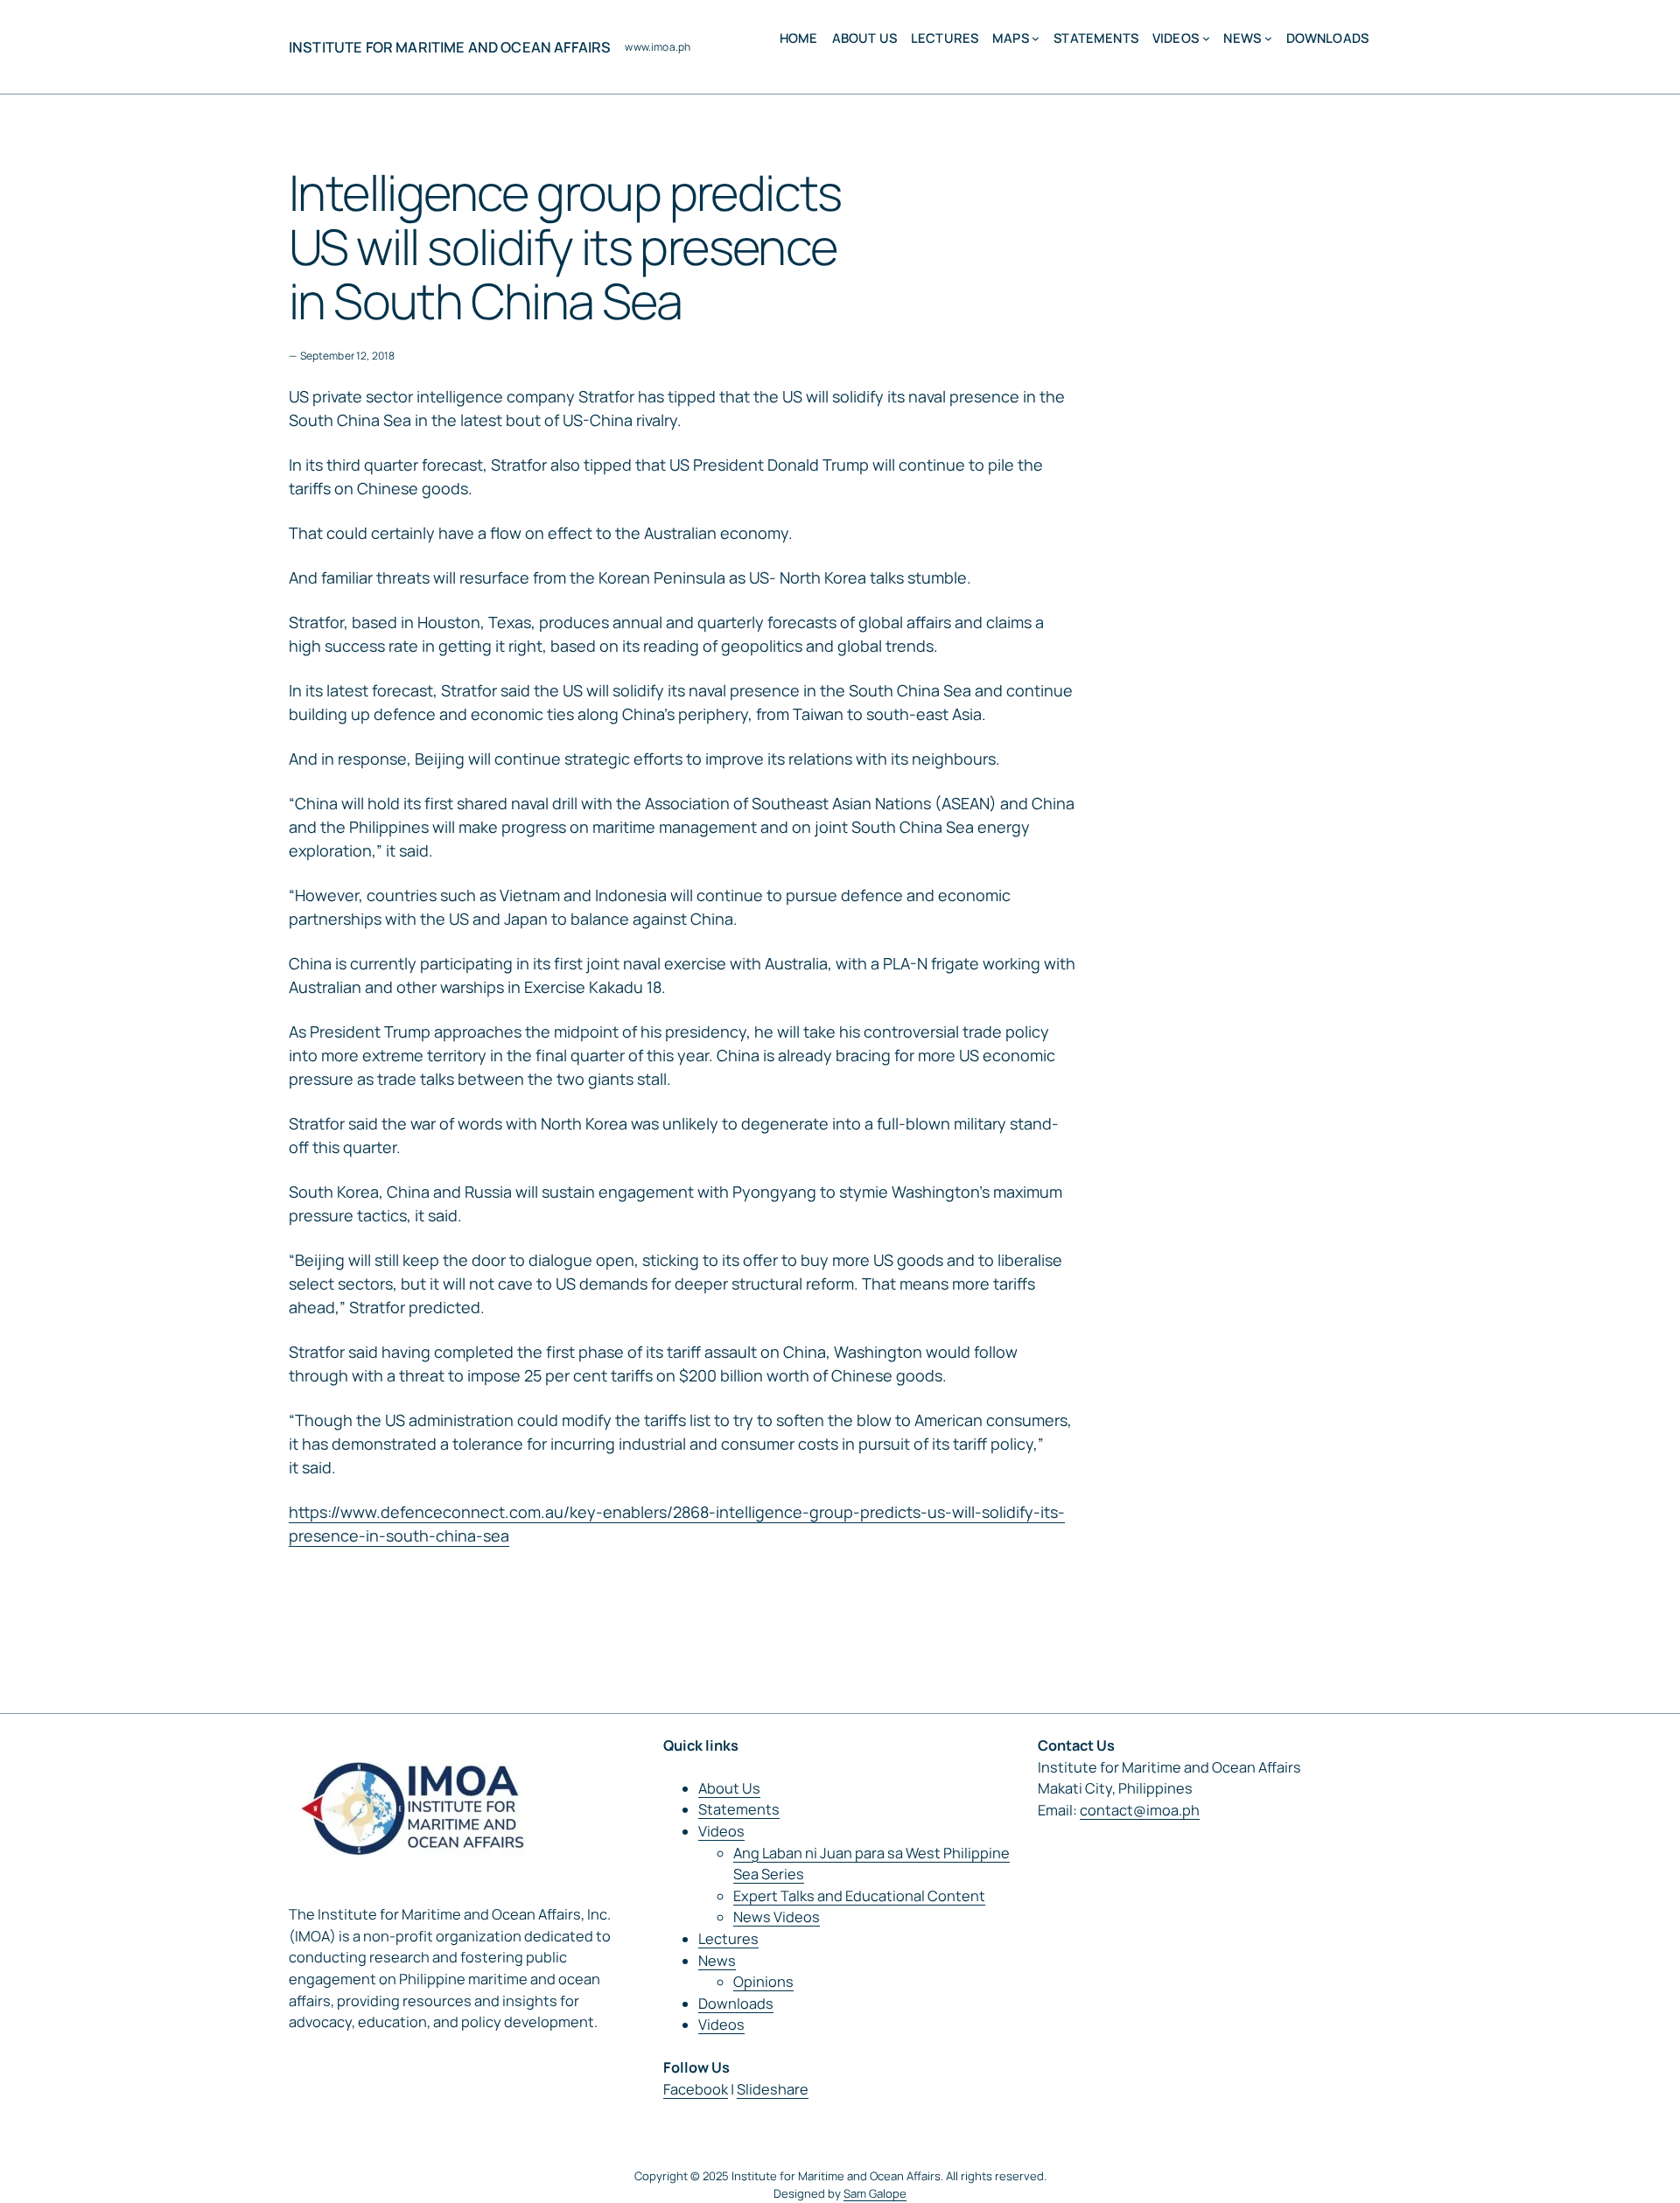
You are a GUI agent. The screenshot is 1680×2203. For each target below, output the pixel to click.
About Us (729, 1788)
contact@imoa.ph (1140, 1810)
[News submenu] (1268, 38)
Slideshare (773, 2089)
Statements (739, 1809)
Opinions (763, 1982)
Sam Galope (875, 2193)
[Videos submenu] (1206, 38)
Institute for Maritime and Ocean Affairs (450, 47)
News (717, 1961)
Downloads (736, 2004)
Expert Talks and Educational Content (859, 1896)
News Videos (777, 1917)
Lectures (728, 1939)
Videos (721, 1831)
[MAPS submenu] (1036, 38)
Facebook (696, 2089)
